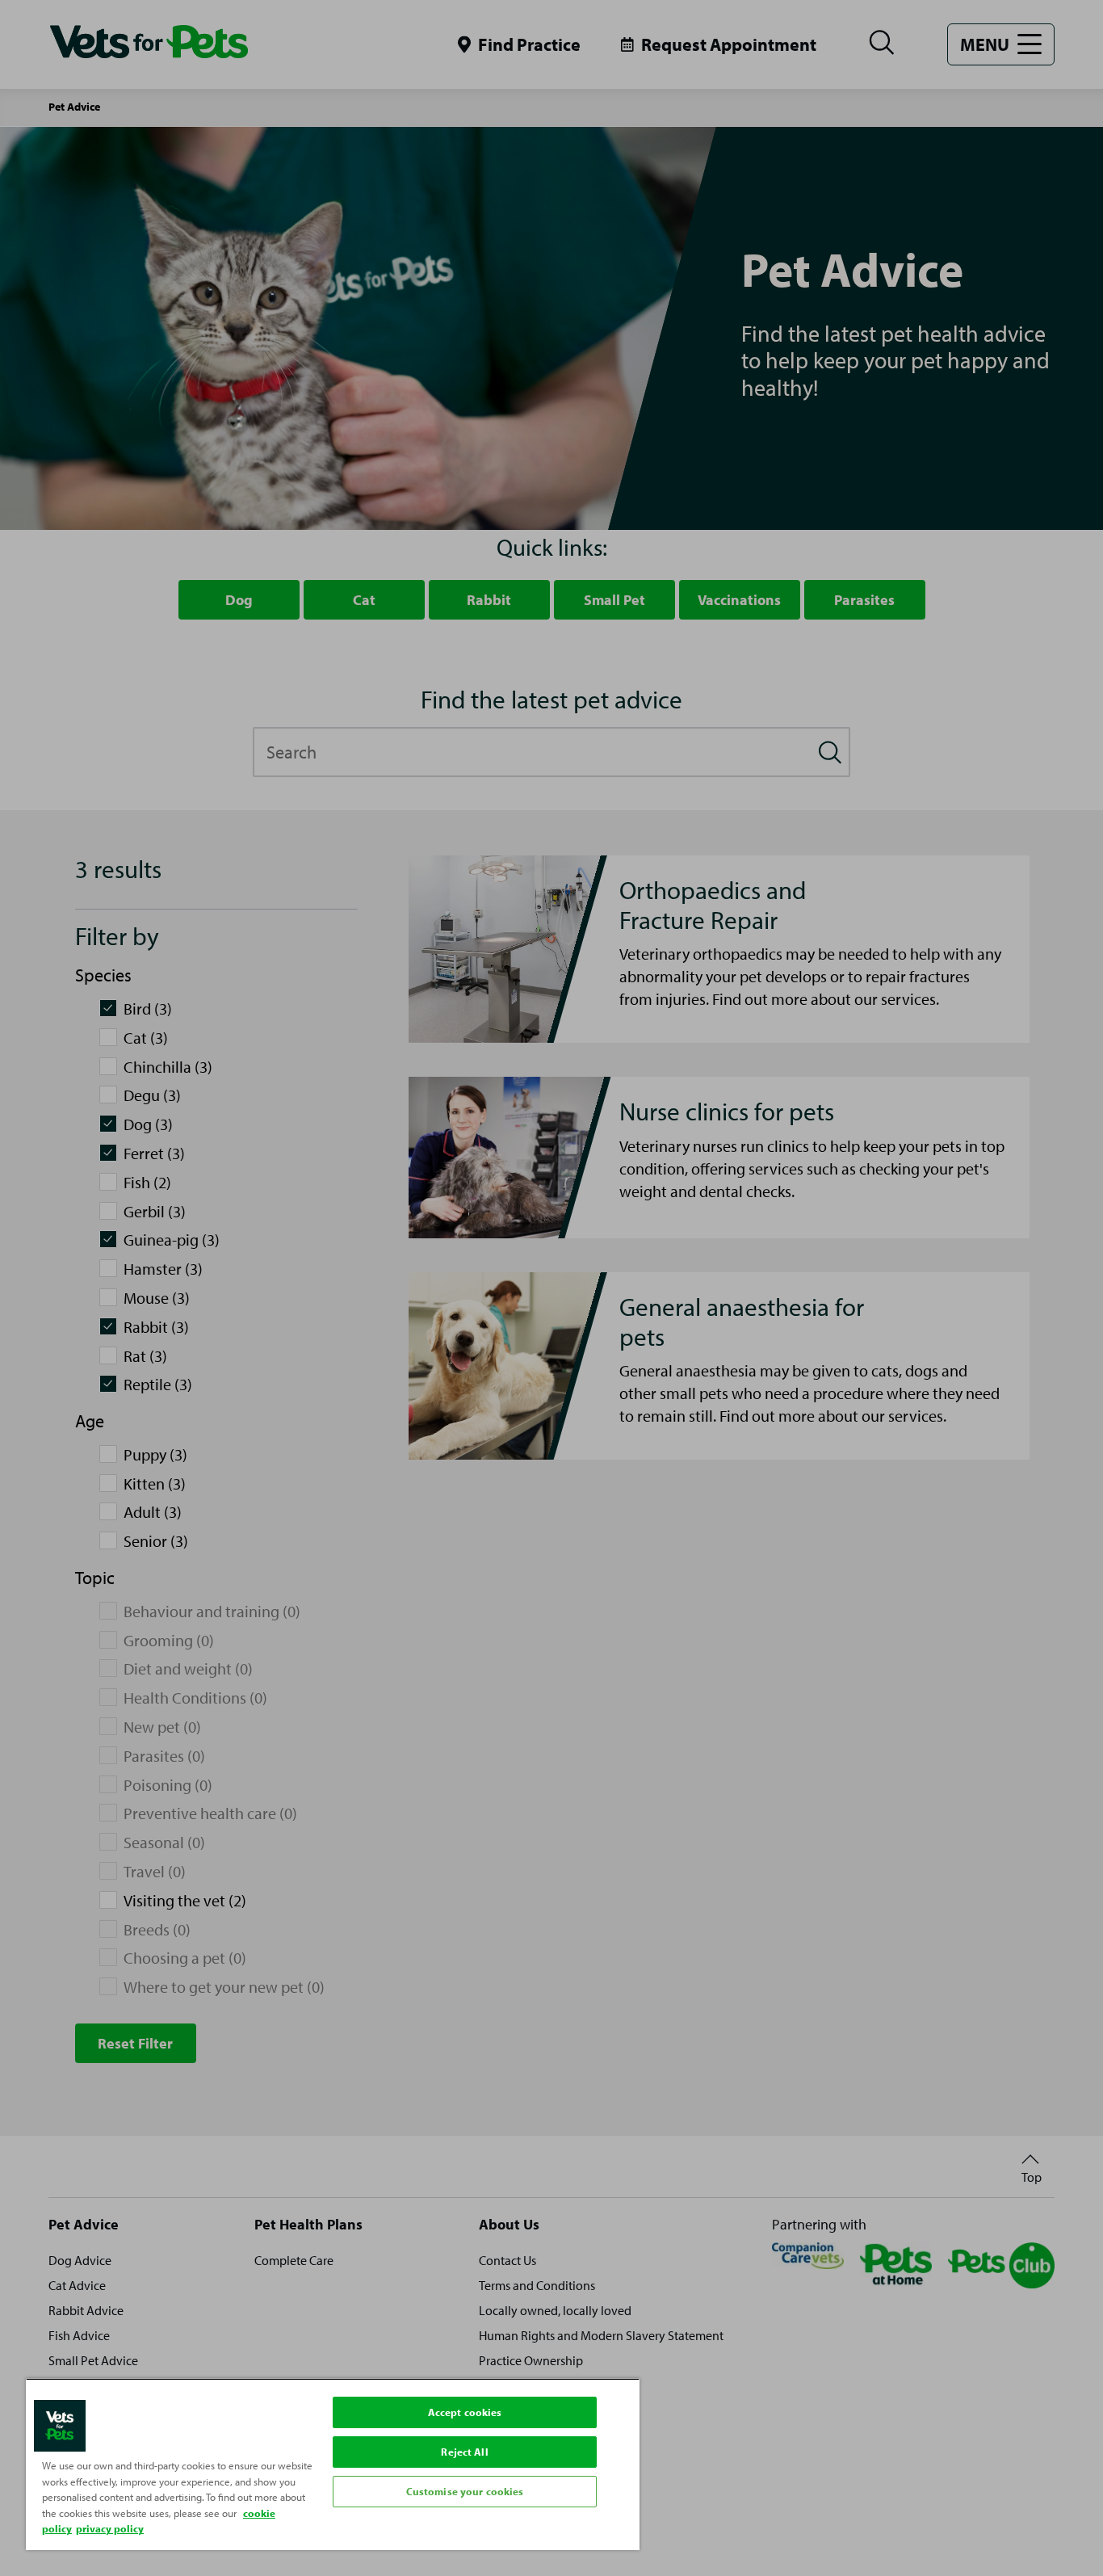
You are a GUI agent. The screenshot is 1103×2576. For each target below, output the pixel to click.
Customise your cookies (465, 2491)
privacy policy (110, 2528)
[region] (333, 2464)
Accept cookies (465, 2412)
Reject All (464, 2452)
